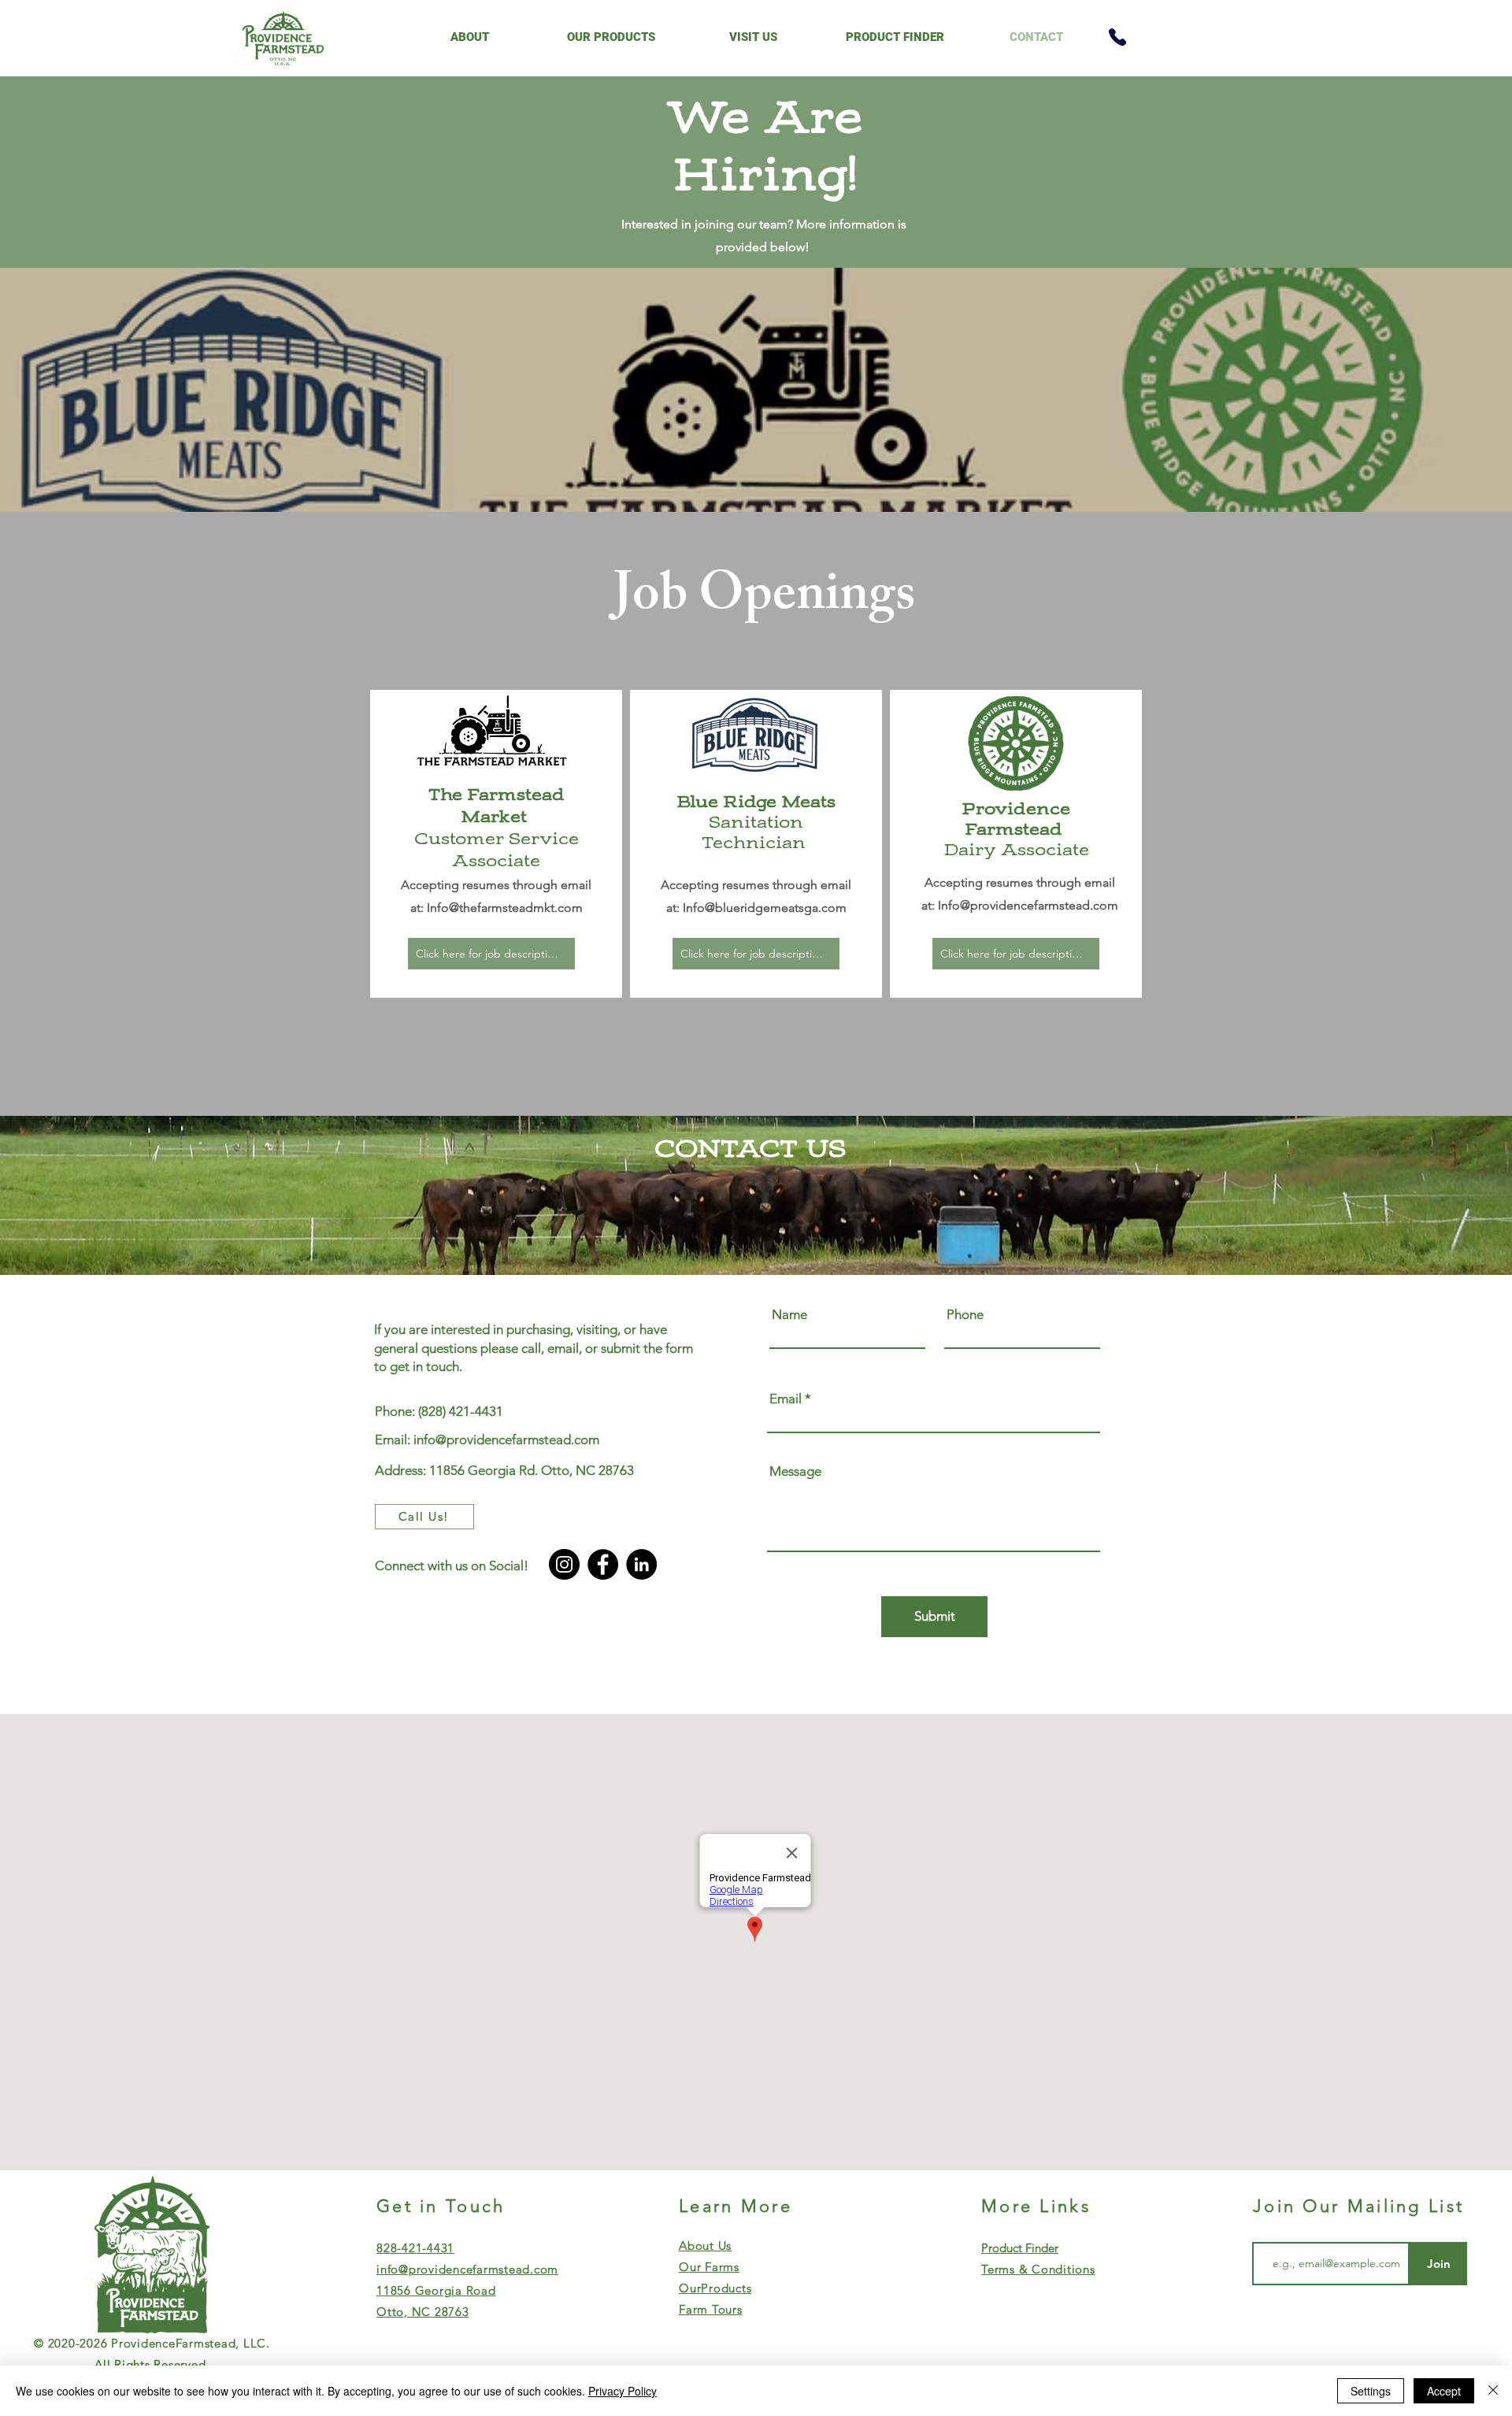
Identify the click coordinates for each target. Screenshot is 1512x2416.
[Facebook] (603, 1564)
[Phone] (1117, 37)
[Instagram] (564, 1564)
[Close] (1493, 2391)
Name (789, 1315)
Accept (1444, 2391)
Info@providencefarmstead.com (1028, 905)
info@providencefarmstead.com (506, 1440)
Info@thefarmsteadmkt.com (505, 908)
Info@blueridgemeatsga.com (765, 908)
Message (795, 1471)
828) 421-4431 (462, 1411)
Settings (1371, 2391)
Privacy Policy (623, 2391)
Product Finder (1020, 2248)
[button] (469, 37)
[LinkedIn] (641, 1564)
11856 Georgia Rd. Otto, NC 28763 (532, 1470)
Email (786, 1399)
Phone (965, 1315)
